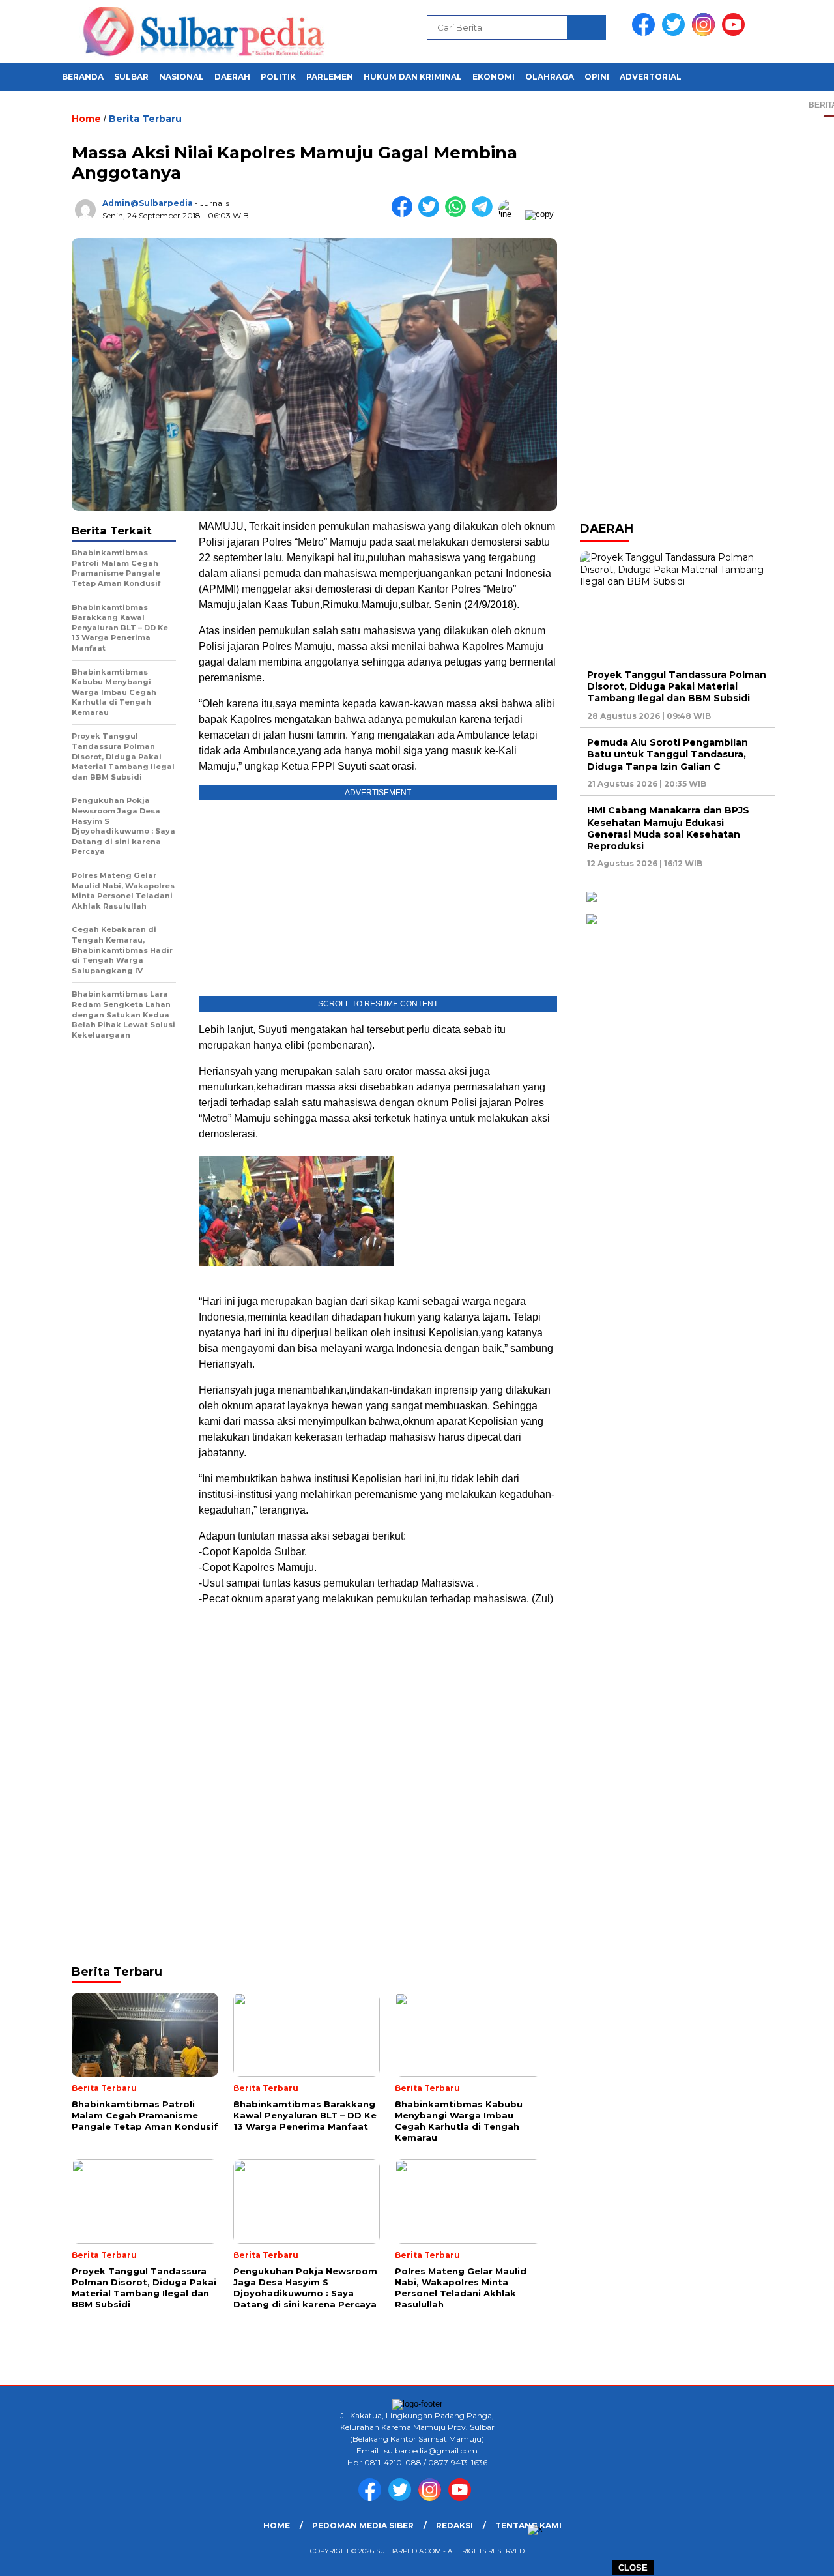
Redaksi (454, 2525)
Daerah (232, 77)
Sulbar (131, 77)
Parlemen (330, 77)
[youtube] (736, 33)
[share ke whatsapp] (458, 214)
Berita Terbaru (145, 119)
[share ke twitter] (432, 214)
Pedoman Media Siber (363, 2525)
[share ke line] (512, 214)
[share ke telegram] (485, 214)
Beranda (83, 77)
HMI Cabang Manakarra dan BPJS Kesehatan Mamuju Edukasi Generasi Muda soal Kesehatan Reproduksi (668, 828)
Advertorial (651, 77)
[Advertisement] (378, 1709)
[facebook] (646, 33)
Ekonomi (494, 77)
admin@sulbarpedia (148, 203)
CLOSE (633, 2568)
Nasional (181, 77)
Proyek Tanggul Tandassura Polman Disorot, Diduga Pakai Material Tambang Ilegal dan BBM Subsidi (677, 686)
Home (277, 2525)
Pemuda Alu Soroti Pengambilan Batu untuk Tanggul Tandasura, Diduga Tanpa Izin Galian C (668, 754)
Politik (278, 77)
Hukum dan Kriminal (413, 77)
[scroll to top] (798, 2556)
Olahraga (550, 77)
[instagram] (706, 33)
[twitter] (676, 33)
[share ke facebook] (405, 214)
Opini (597, 77)
